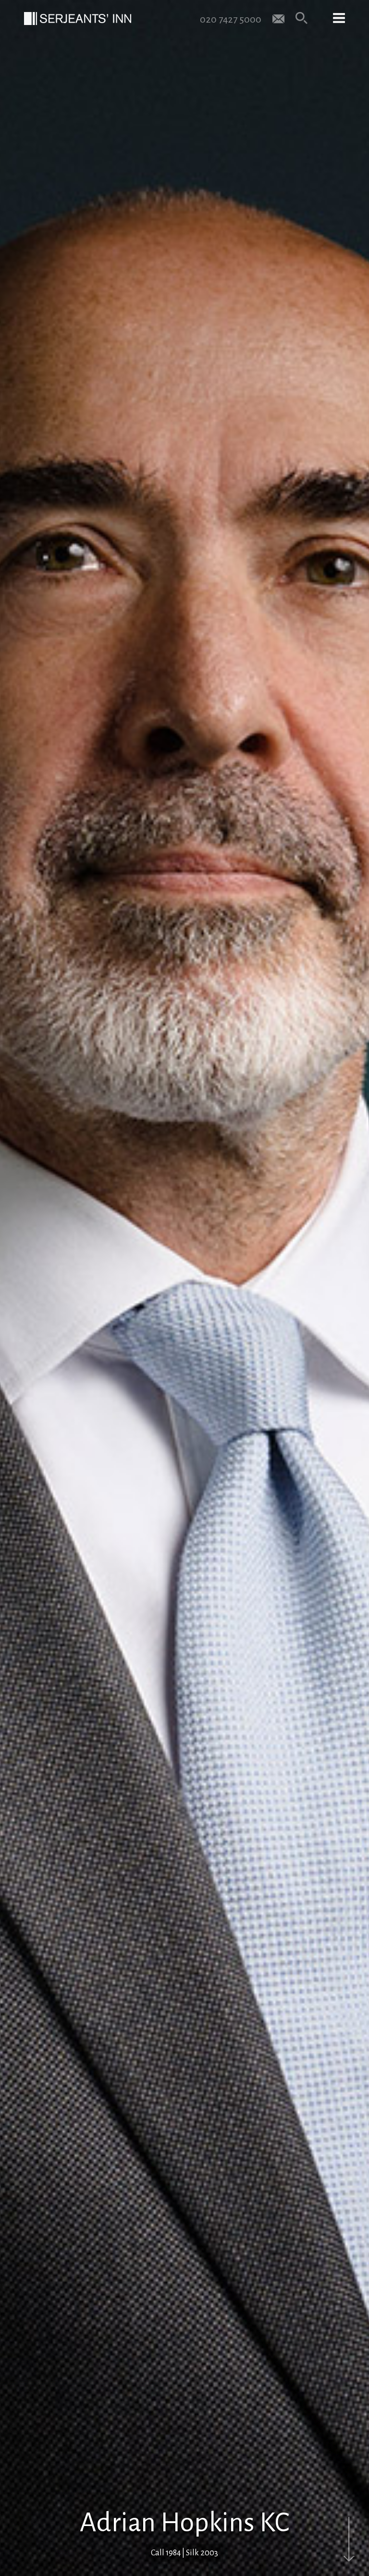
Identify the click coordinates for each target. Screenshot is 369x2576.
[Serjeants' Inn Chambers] (78, 19)
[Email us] (278, 18)
